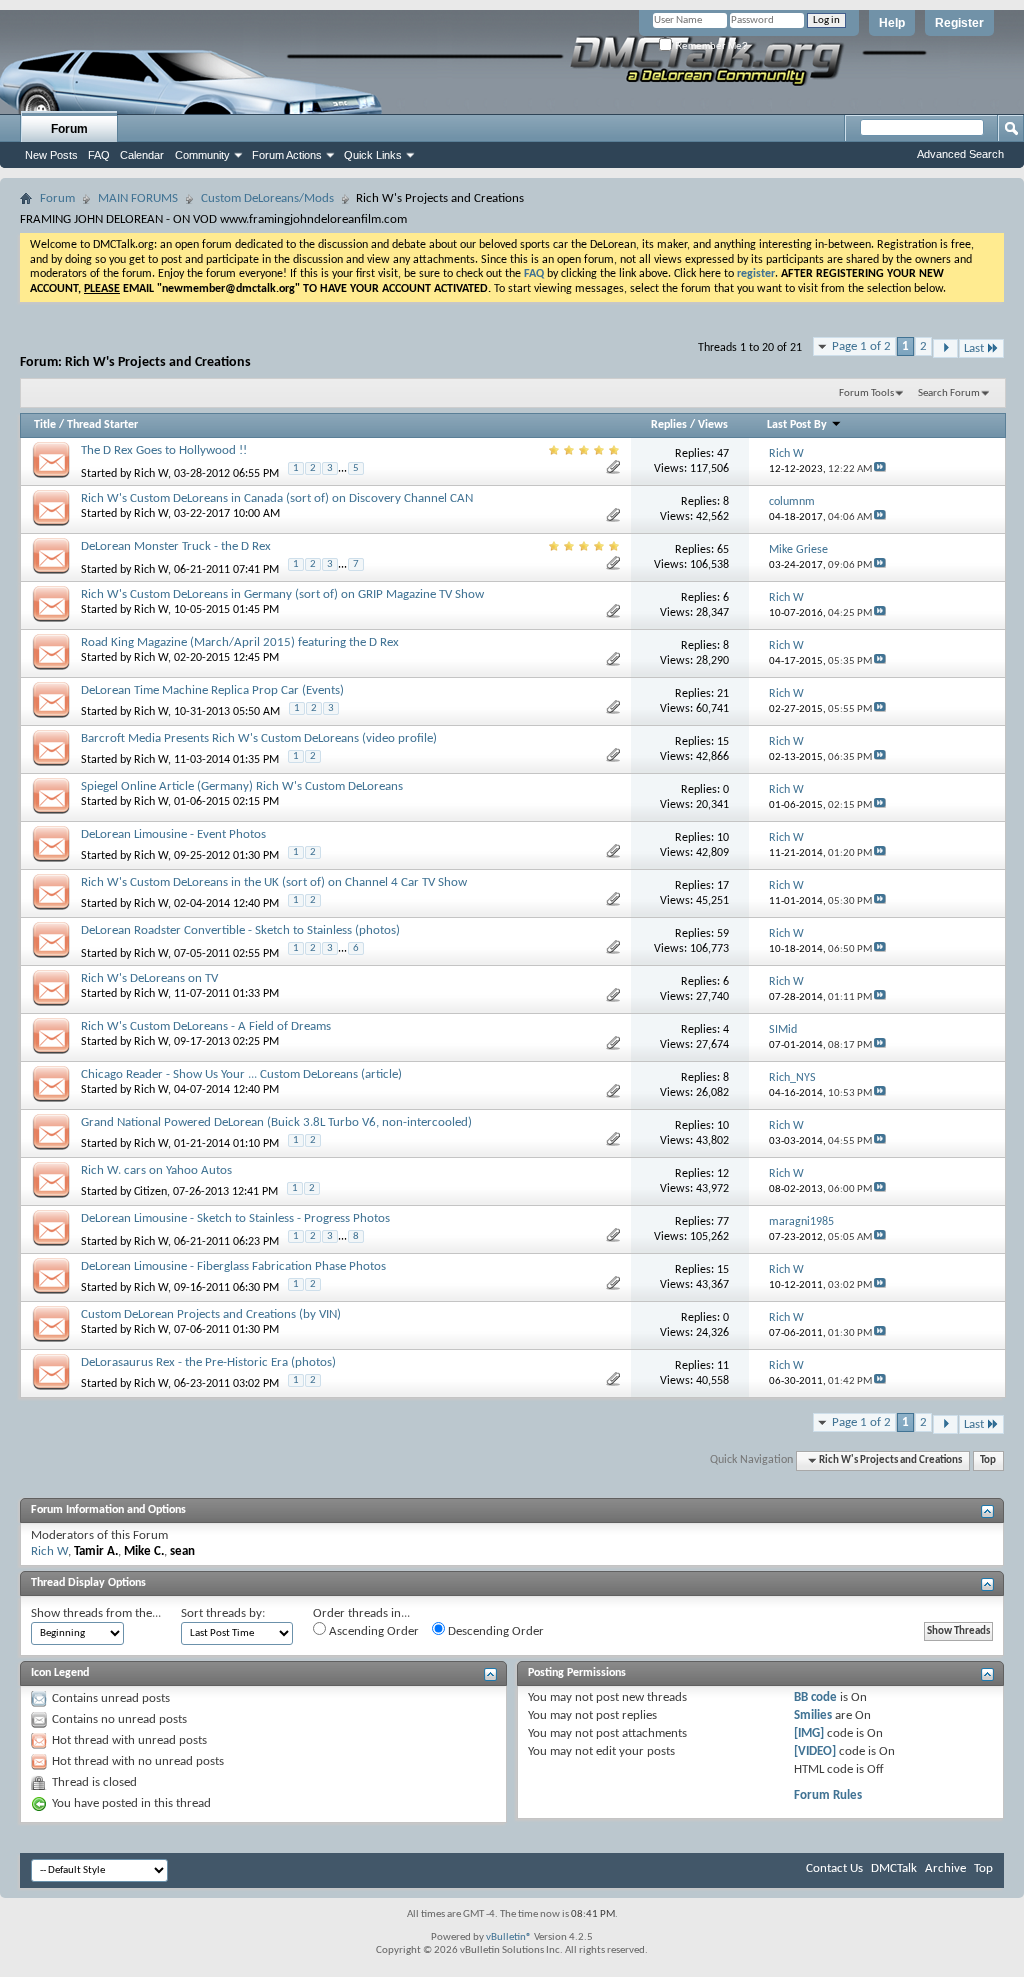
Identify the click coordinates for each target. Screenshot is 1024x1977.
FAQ (99, 155)
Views (713, 425)
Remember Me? (710, 45)
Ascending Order (372, 1631)
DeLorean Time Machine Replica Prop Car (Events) (212, 690)
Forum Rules (828, 1795)
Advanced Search (960, 154)
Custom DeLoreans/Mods (267, 198)
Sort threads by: (223, 1613)
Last (974, 348)
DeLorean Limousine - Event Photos (173, 834)
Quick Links (373, 155)
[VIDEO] (815, 1751)
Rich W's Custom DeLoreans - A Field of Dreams (206, 1026)
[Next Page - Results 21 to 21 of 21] (945, 348)
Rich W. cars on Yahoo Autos (156, 1170)
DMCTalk (894, 1868)
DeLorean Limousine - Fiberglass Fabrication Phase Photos (233, 1266)
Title (45, 425)
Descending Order (494, 1631)
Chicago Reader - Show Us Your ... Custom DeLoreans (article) (241, 1074)
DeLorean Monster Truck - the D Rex (176, 546)
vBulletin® (509, 1937)
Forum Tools (866, 393)
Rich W (151, 474)
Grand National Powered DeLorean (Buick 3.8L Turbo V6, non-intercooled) (276, 1122)
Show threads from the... (96, 1613)
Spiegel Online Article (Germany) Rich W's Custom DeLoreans (242, 786)
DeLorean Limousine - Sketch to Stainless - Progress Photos (235, 1218)
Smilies (813, 1715)
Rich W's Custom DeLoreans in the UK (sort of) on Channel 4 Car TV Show (274, 882)
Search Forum (949, 393)
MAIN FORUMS (138, 198)
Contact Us (834, 1868)
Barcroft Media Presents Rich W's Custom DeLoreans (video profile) (259, 738)
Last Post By (797, 425)
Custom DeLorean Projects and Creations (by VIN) (211, 1314)
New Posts (51, 155)
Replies (669, 425)
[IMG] (809, 1733)
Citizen (150, 1192)
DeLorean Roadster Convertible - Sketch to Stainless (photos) (240, 930)
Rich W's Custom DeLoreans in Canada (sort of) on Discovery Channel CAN (277, 498)
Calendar (142, 155)
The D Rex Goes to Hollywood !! (164, 450)
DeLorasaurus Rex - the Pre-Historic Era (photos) (208, 1362)
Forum (69, 129)
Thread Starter (102, 425)
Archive (945, 1868)
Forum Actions (287, 155)
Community (202, 155)
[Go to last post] (880, 469)
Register (959, 23)
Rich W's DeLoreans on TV (149, 978)
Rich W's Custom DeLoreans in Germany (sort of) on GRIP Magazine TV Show (282, 594)
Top (988, 1460)
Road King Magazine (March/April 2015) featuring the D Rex (240, 642)
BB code (815, 1697)
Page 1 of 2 (861, 346)
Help (892, 23)
